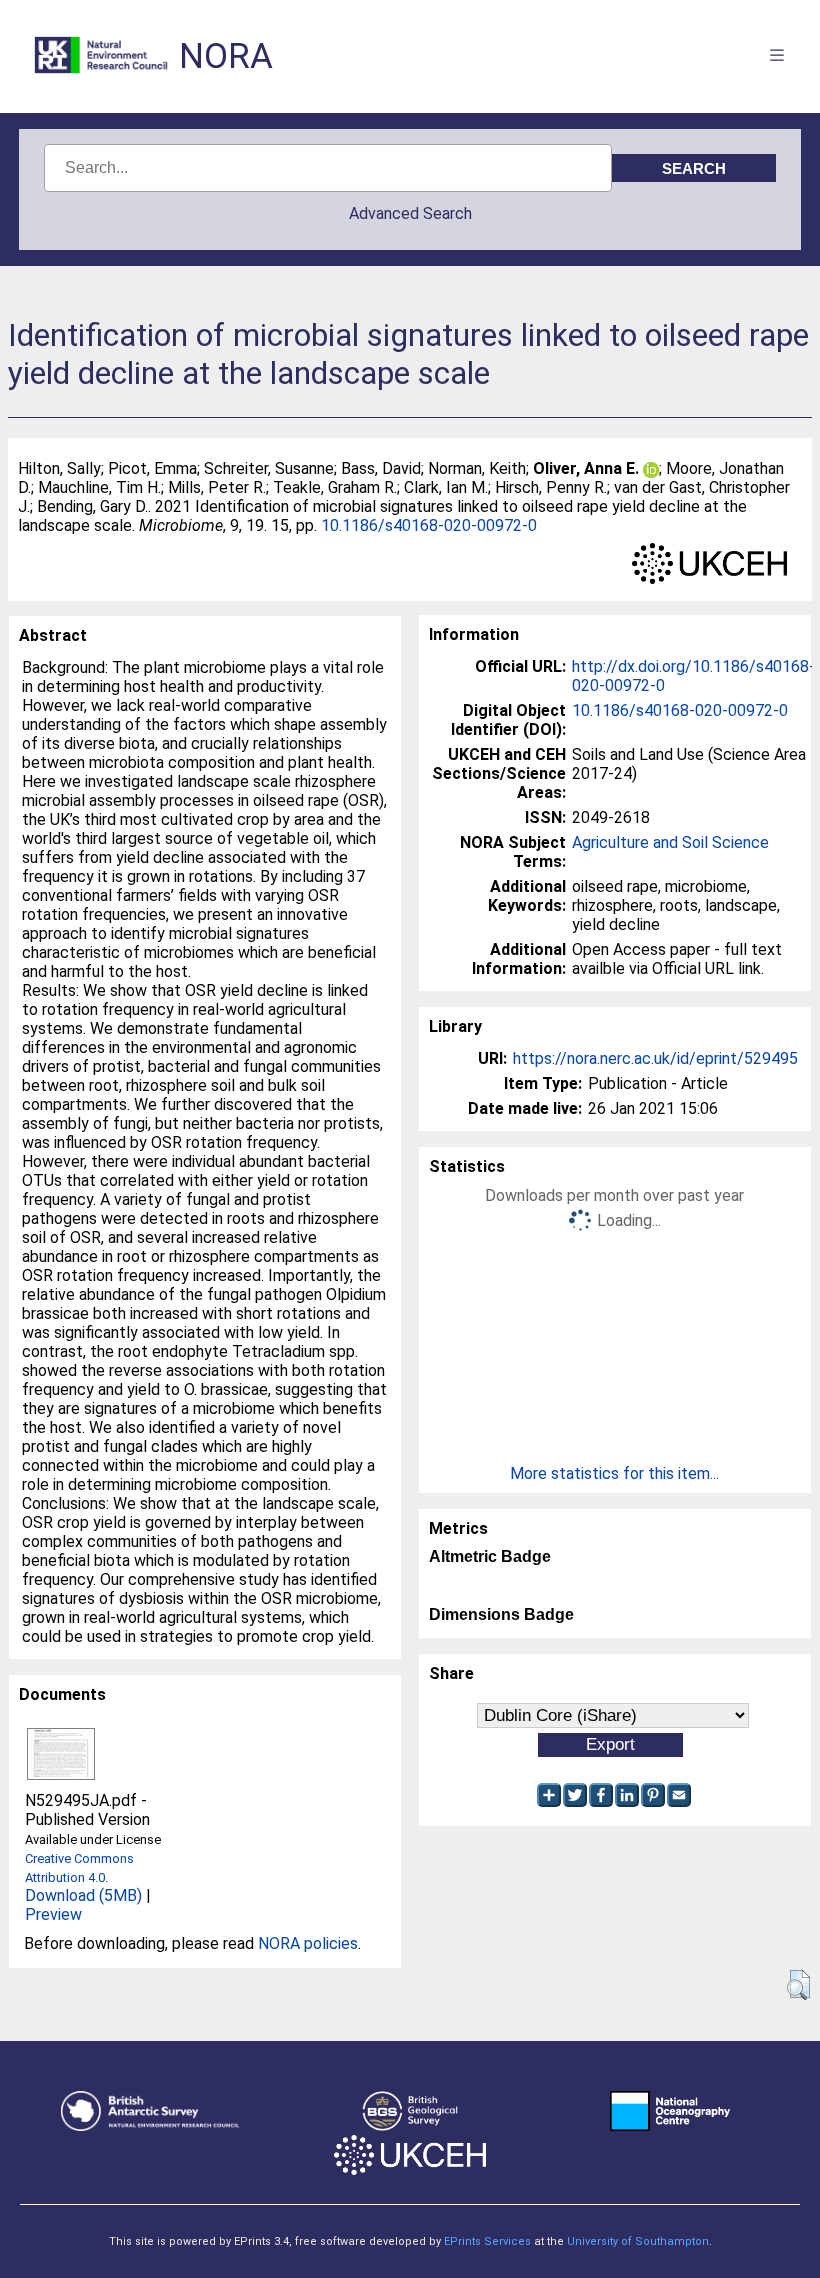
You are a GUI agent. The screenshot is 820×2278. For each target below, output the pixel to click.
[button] (798, 1985)
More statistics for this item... (614, 1473)
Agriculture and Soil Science (670, 842)
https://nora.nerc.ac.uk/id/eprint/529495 (655, 1058)
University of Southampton (638, 2241)
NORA (226, 56)
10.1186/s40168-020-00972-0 (429, 525)
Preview (53, 1914)
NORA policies (308, 1943)
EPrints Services (487, 2241)
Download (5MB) (83, 1895)
